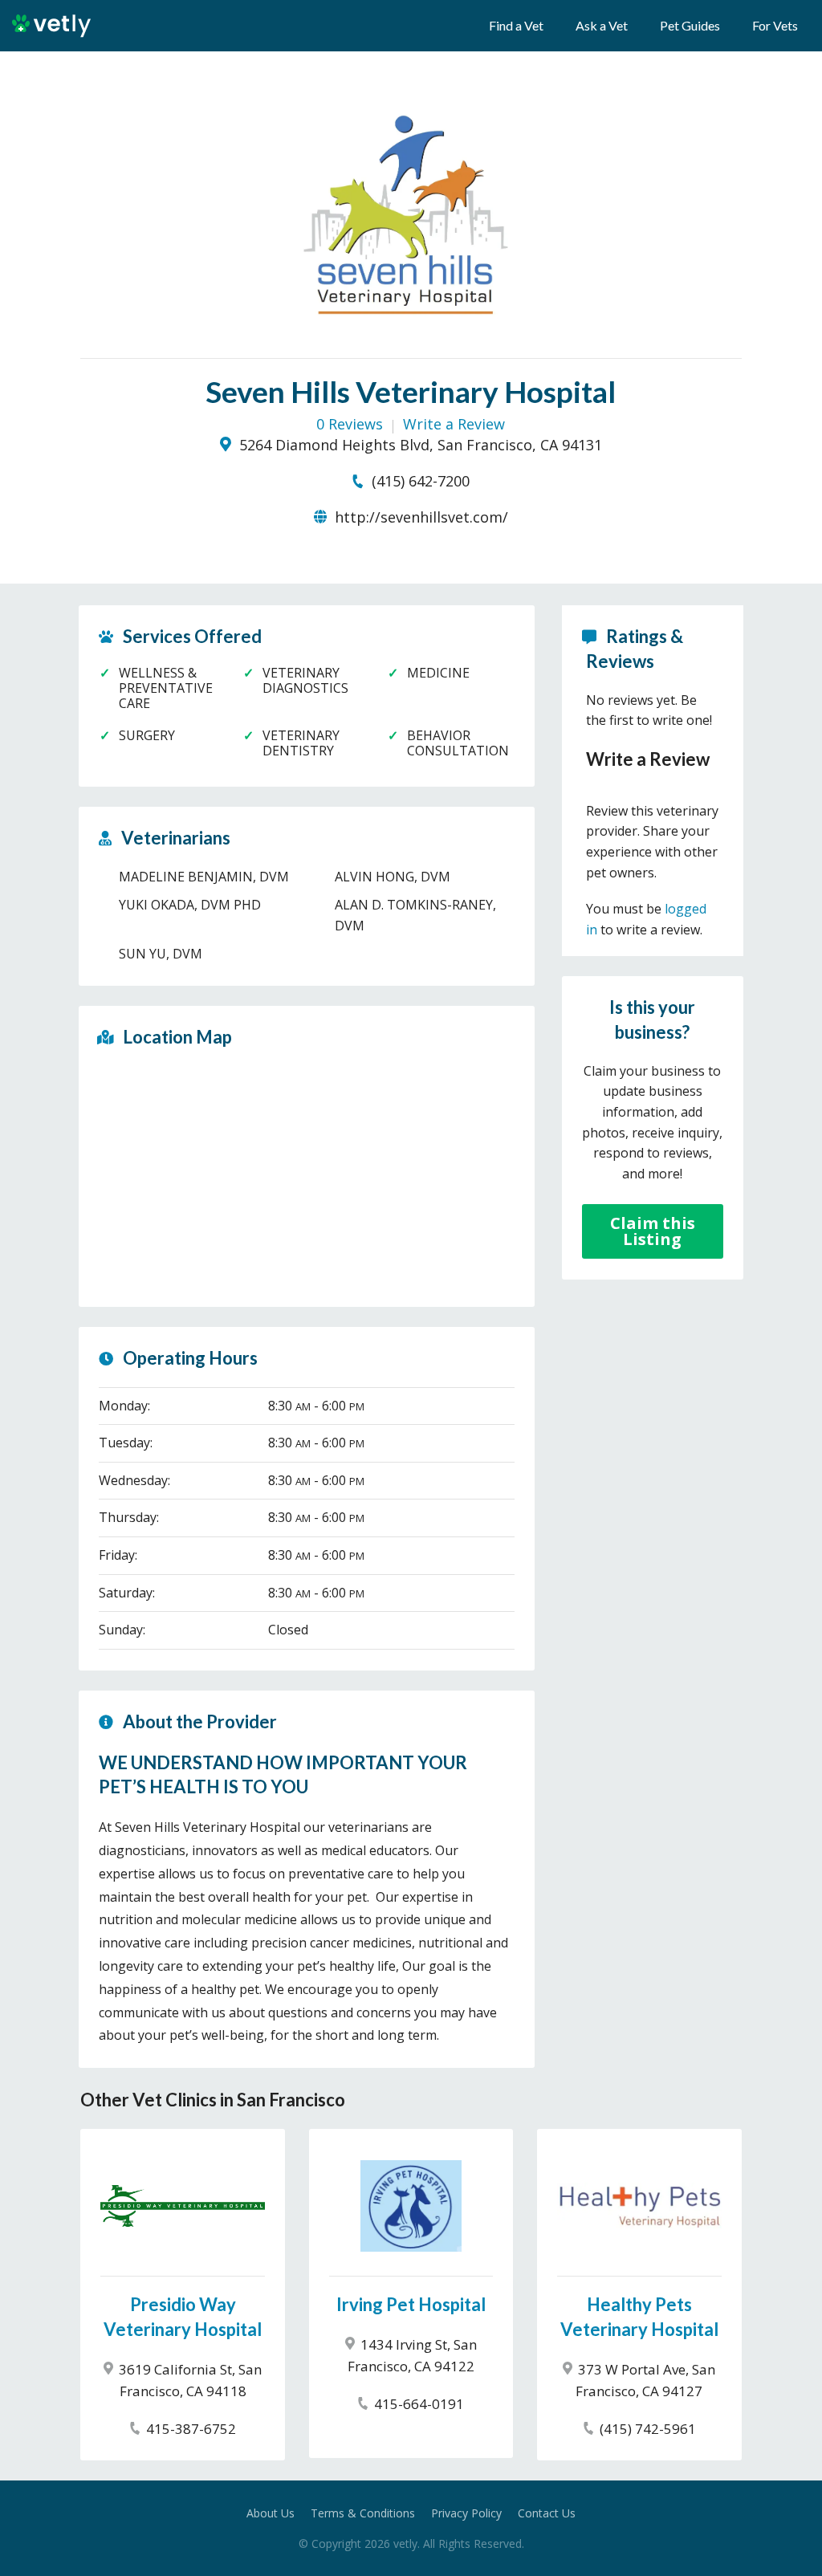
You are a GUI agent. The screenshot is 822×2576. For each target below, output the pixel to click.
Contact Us (547, 2513)
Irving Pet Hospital (411, 2304)
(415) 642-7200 (419, 481)
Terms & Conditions (363, 2513)
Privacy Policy (466, 2513)
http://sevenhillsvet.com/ (419, 517)
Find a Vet (516, 25)
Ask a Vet (602, 25)
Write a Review (454, 424)
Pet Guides (690, 25)
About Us (271, 2513)
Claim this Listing (653, 1231)
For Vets (775, 25)
